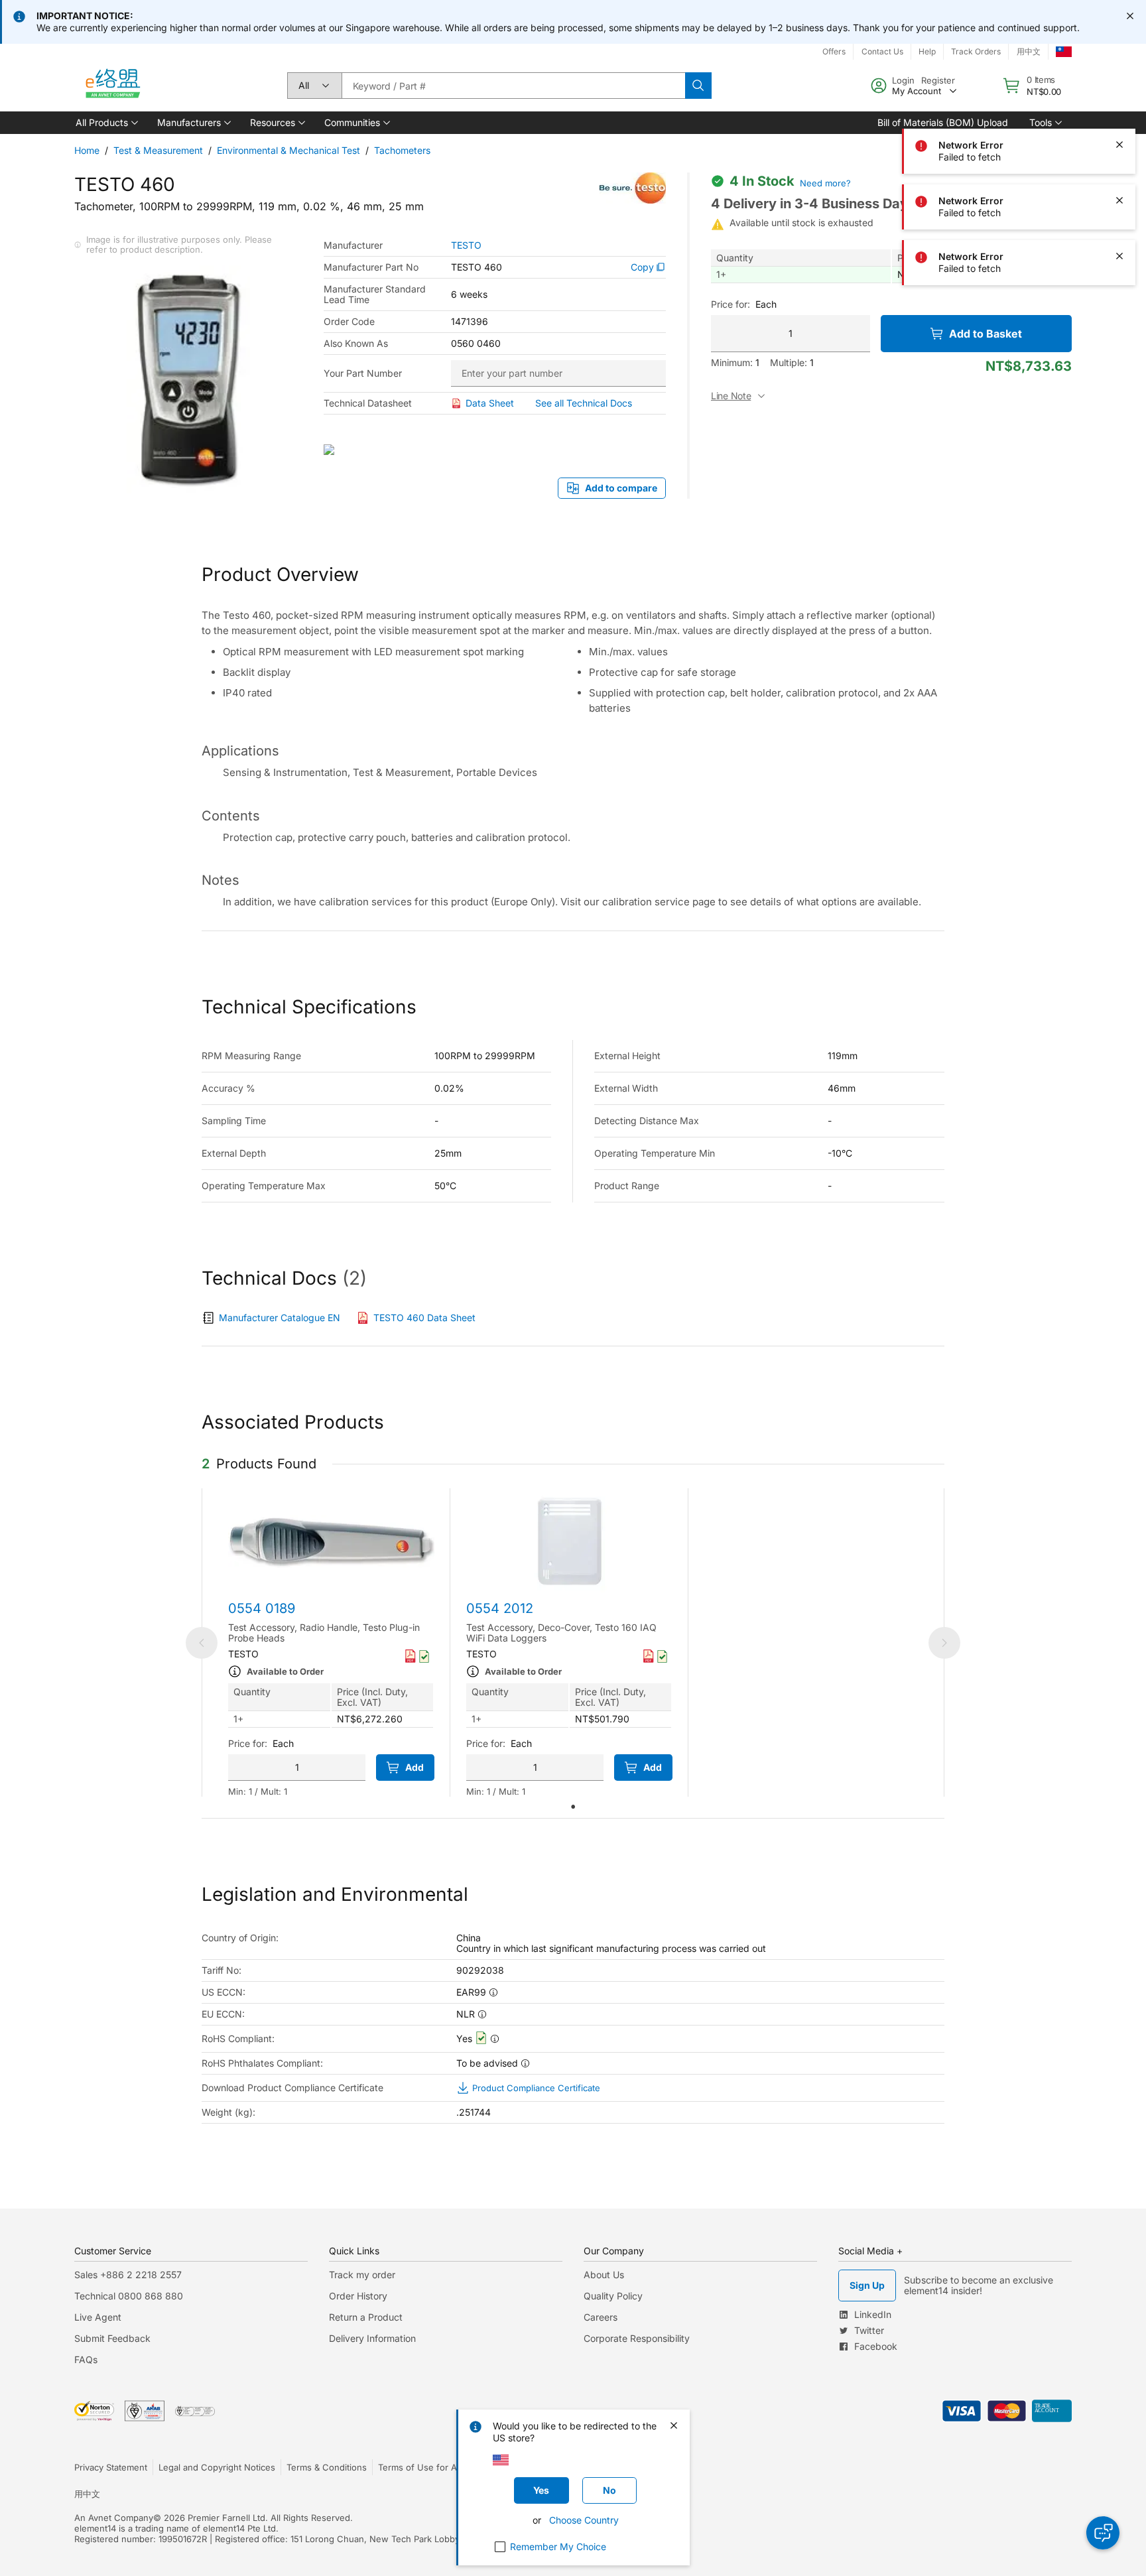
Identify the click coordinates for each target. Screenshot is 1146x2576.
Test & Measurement (158, 150)
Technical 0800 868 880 (129, 2296)
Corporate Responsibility (637, 2338)
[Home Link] (112, 86)
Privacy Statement (111, 2467)
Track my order (362, 2275)
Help (927, 51)
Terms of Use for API (421, 2467)
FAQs (86, 2359)
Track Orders (976, 51)
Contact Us (882, 51)
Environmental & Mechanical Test (288, 150)
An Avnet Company (114, 2518)
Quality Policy (613, 2296)
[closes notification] (1130, 16)
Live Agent (98, 2317)
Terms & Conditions (327, 2467)
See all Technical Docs (584, 403)
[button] (106, 123)
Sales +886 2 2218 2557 (128, 2275)
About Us (604, 2275)
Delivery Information (372, 2338)
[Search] (698, 86)
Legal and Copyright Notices (217, 2467)
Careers (601, 2317)
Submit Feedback (112, 2338)
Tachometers (402, 150)
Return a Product (366, 2317)
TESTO (466, 245)
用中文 (1029, 51)
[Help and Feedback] (1103, 2533)
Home (87, 150)
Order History (358, 2296)
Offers (834, 51)
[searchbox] (513, 86)
